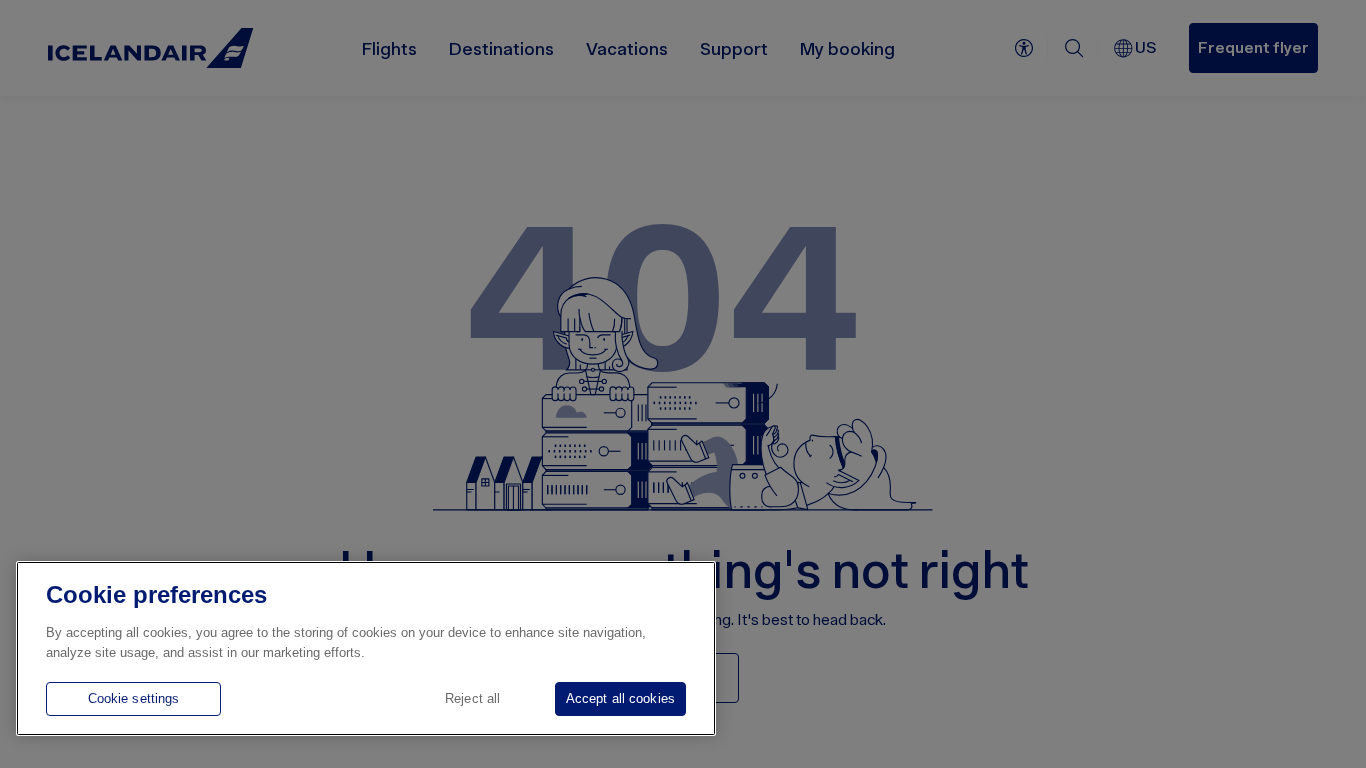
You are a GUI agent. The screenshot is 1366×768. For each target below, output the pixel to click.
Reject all (472, 698)
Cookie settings (134, 698)
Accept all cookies (620, 698)
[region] (366, 648)
